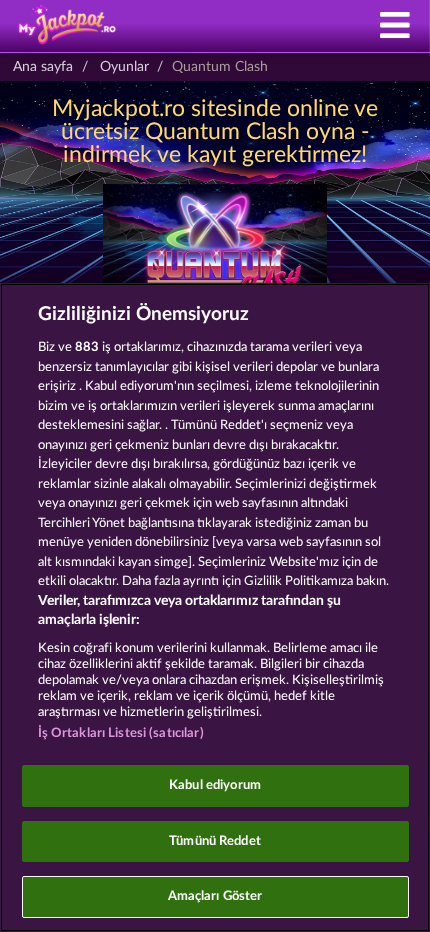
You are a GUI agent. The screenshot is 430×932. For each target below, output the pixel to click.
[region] (215, 607)
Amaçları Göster (215, 896)
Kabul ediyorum (215, 785)
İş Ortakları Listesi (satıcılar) (121, 733)
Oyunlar (124, 67)
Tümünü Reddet (215, 841)
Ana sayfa (43, 67)
